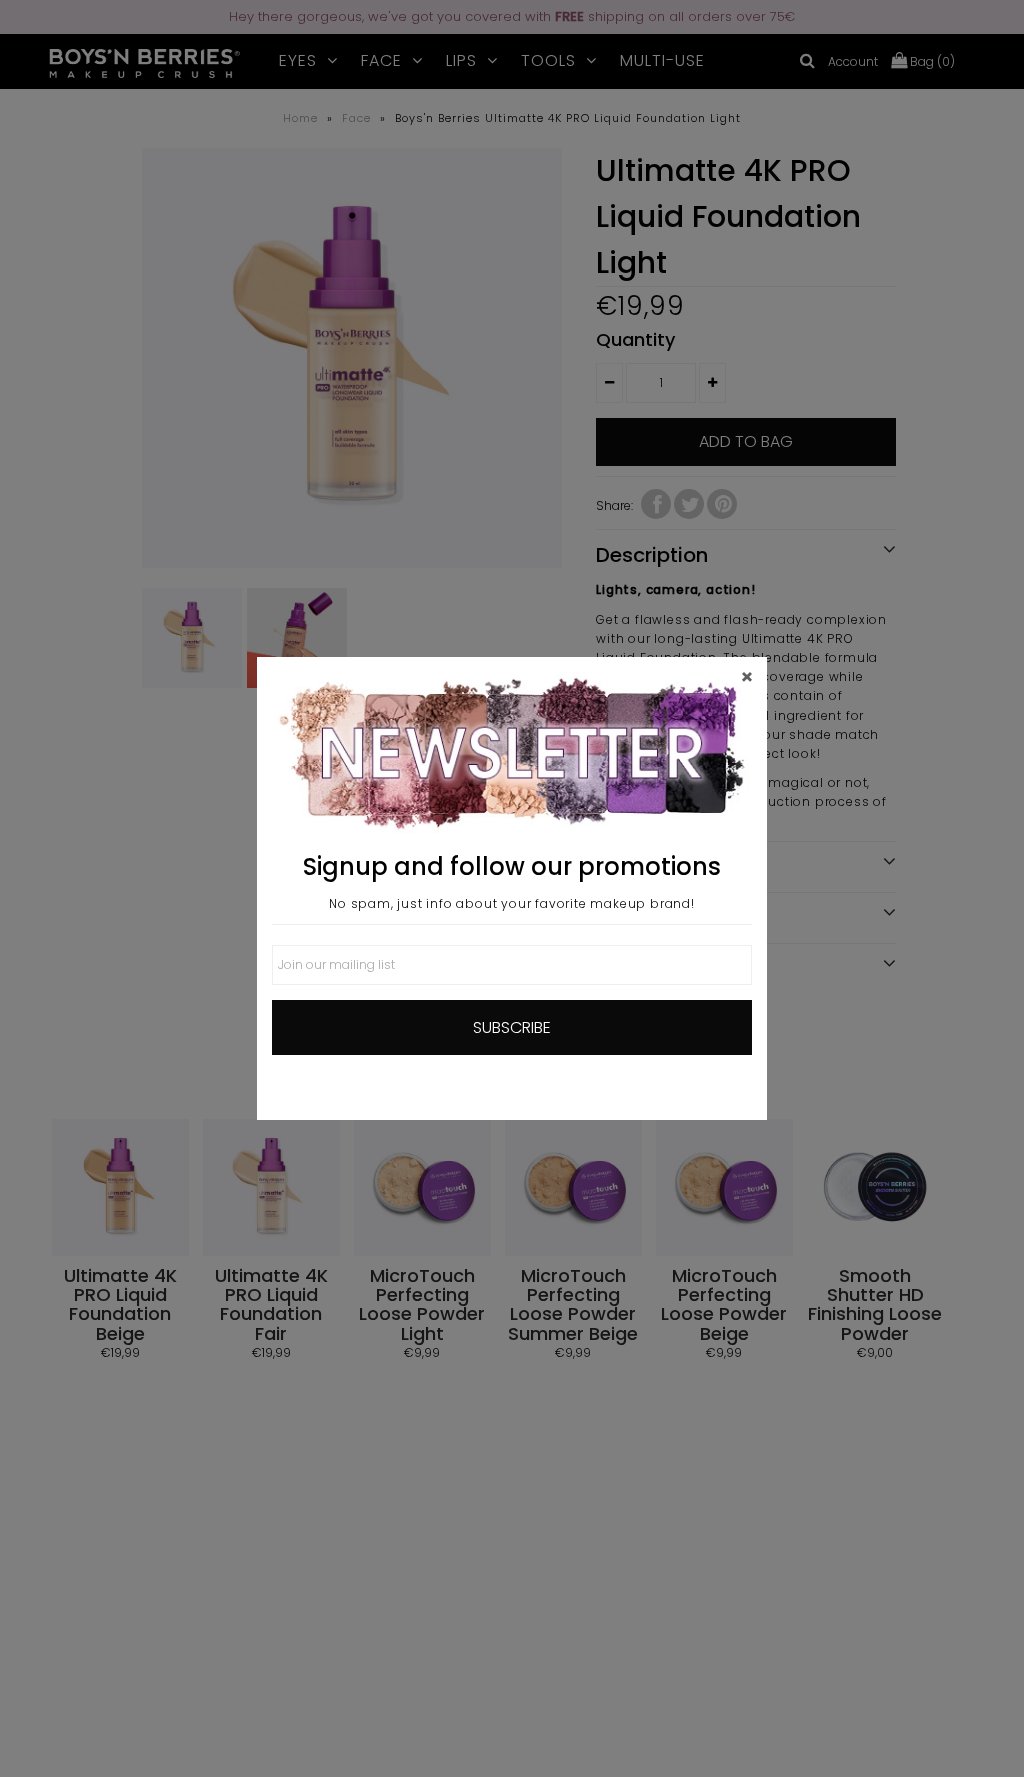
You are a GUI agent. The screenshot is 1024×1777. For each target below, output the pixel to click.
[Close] (747, 677)
